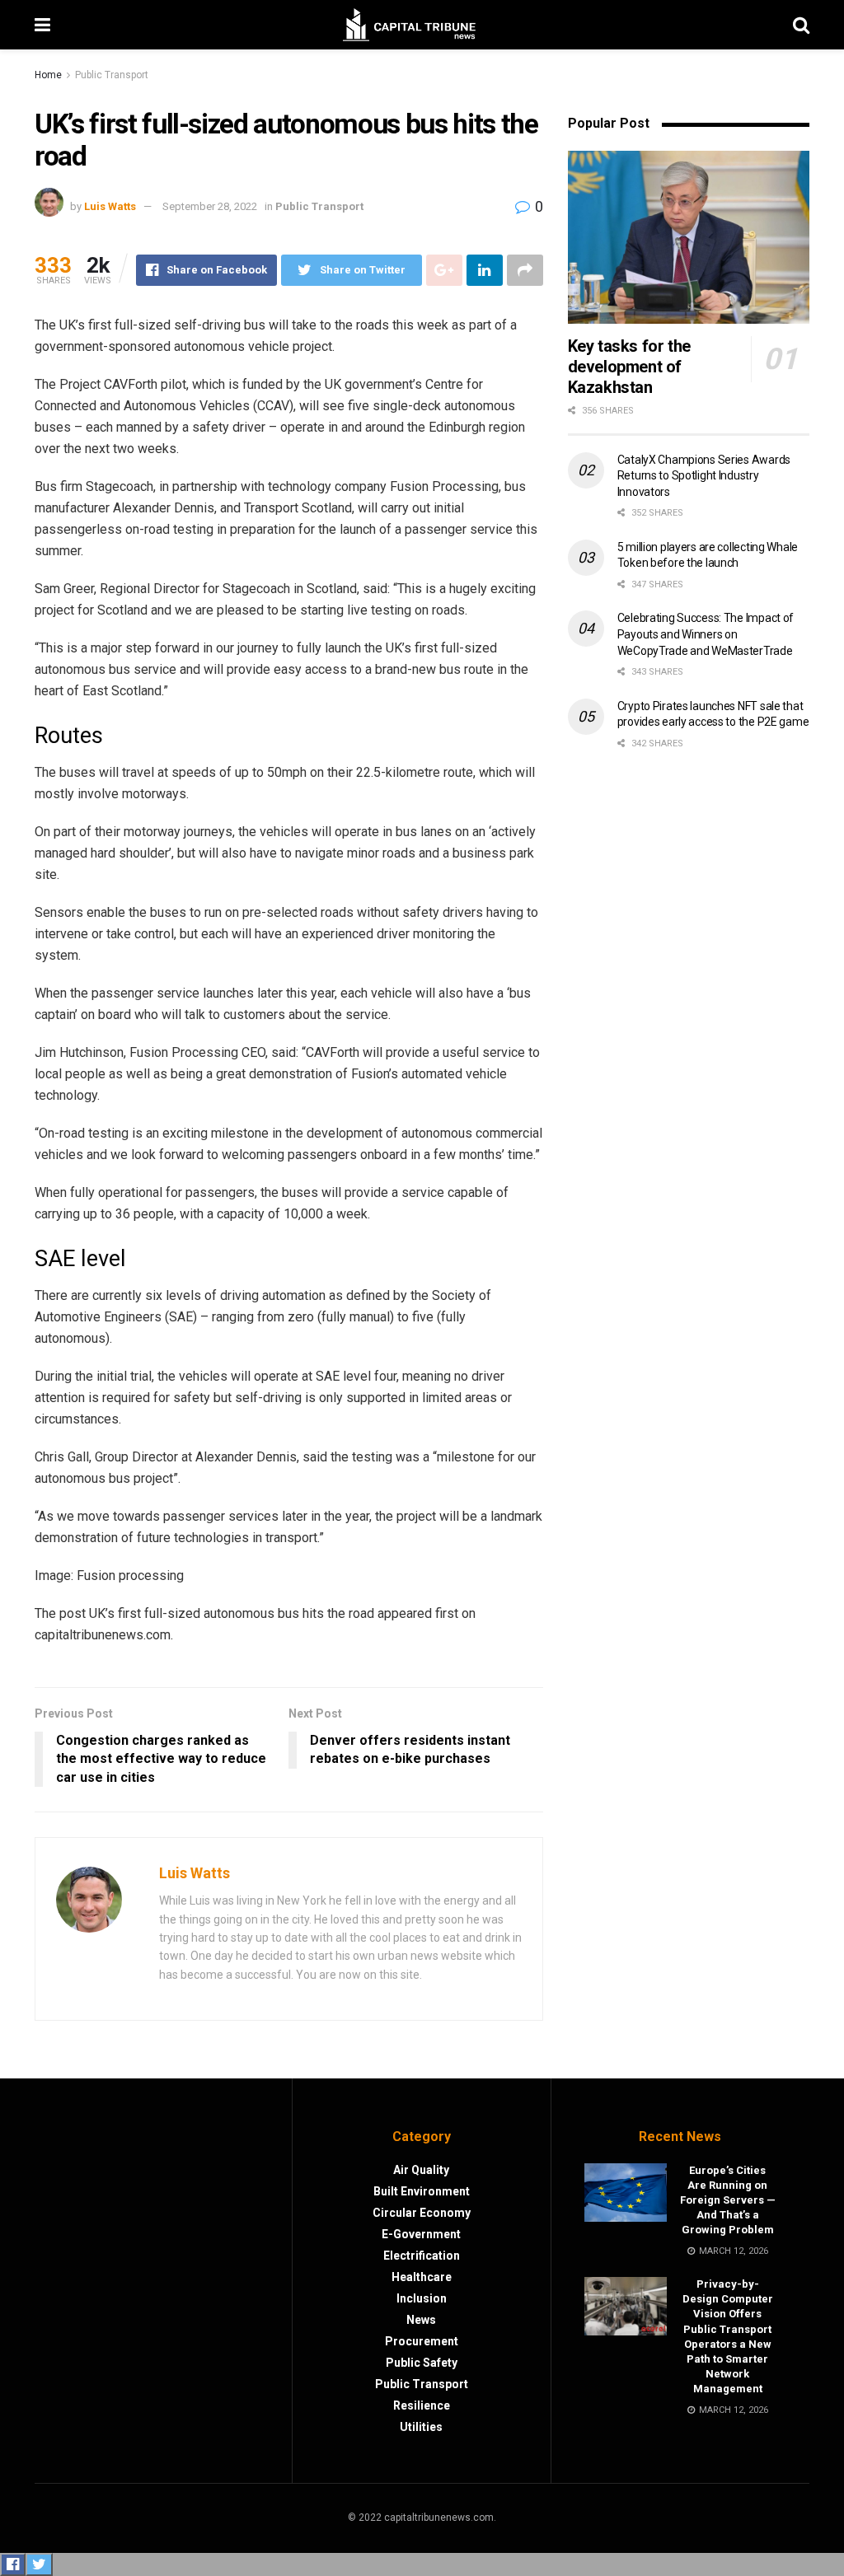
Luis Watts (110, 206)
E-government (421, 2234)
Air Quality (421, 2170)
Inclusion (422, 2298)
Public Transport (112, 75)
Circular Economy (422, 2213)
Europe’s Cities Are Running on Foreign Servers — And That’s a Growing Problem (728, 2200)
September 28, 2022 (210, 206)
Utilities (421, 2427)
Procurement (422, 2341)
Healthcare (422, 2277)
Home (48, 75)
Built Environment (422, 2191)
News (421, 2320)
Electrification (422, 2256)
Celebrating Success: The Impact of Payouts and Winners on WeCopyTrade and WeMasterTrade (706, 634)
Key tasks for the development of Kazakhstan (629, 367)
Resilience (422, 2405)
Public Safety (422, 2363)
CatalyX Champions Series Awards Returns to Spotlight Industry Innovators (704, 476)
